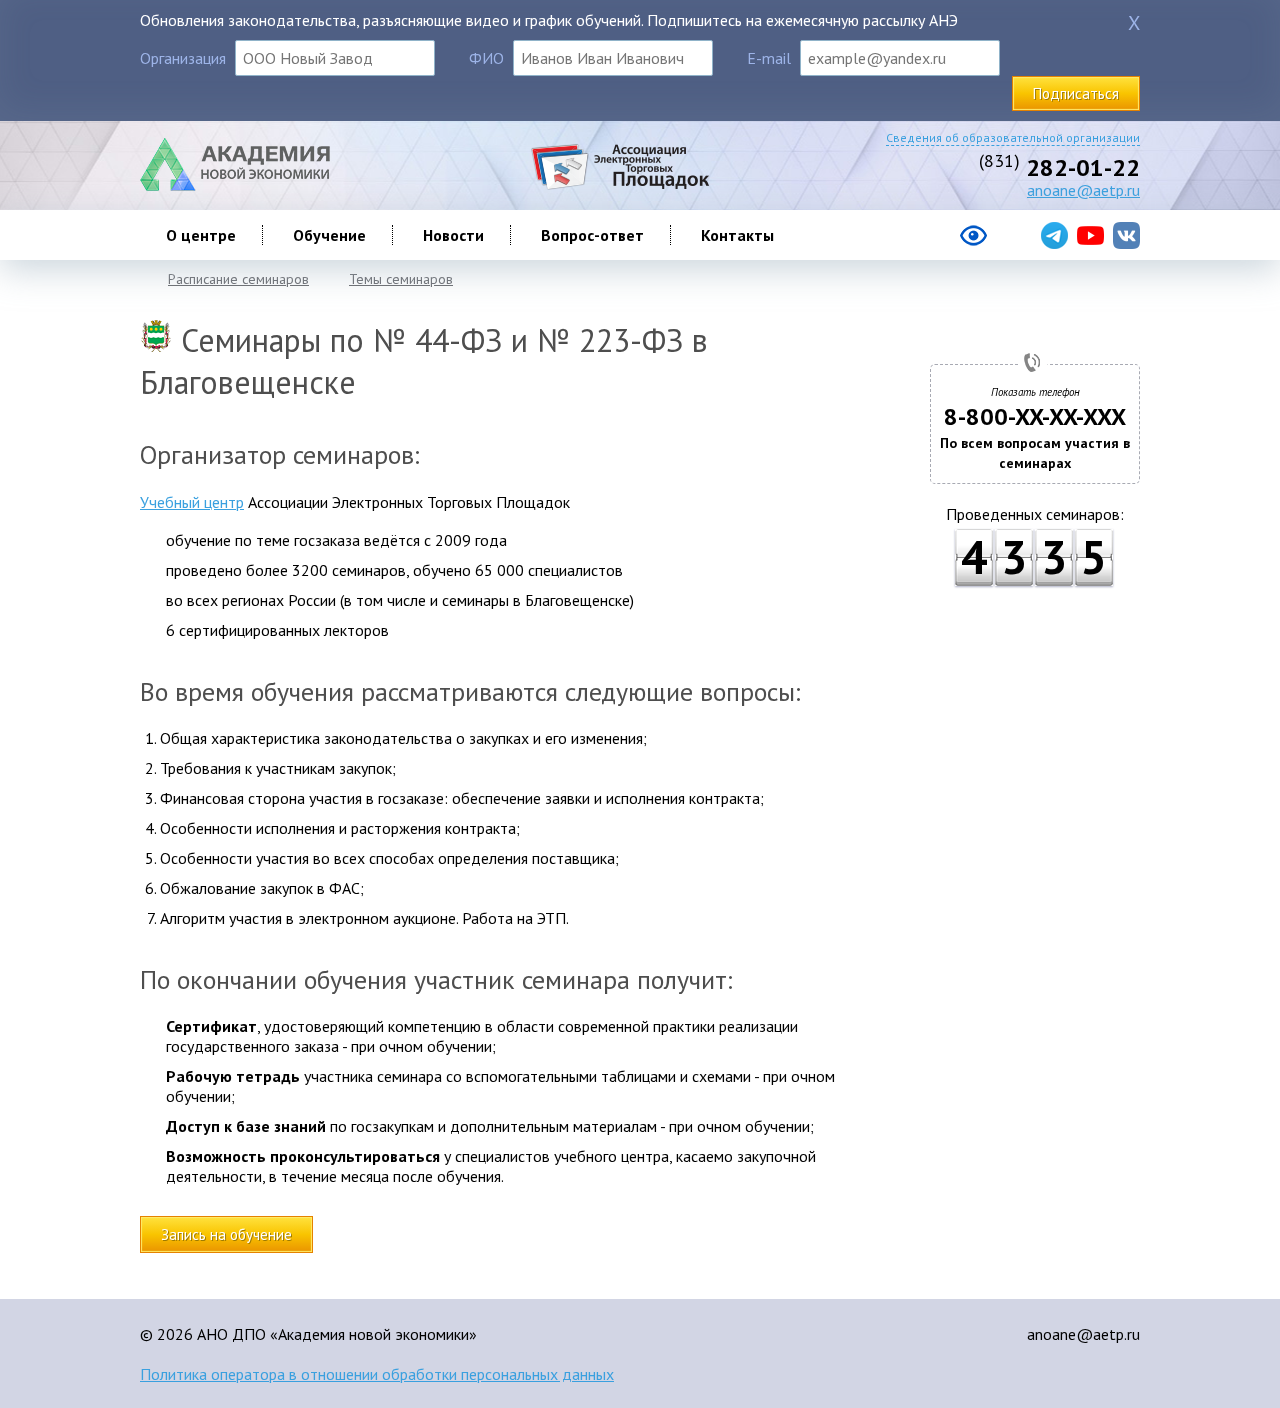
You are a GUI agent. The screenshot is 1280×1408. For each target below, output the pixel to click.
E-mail (769, 58)
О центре (201, 235)
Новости (453, 235)
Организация (183, 58)
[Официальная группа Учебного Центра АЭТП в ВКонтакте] (1126, 235)
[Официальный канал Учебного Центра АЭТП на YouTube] (1090, 235)
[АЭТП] (619, 185)
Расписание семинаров (238, 279)
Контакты (737, 235)
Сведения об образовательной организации (1013, 137)
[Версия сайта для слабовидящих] (893, 243)
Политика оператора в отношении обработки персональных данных (377, 1374)
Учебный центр (192, 502)
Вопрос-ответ (592, 235)
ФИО (486, 58)
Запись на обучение (226, 1234)
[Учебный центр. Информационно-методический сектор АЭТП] (235, 185)
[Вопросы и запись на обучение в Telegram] (1054, 235)
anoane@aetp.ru (1083, 190)
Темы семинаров (401, 279)
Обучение (329, 235)
